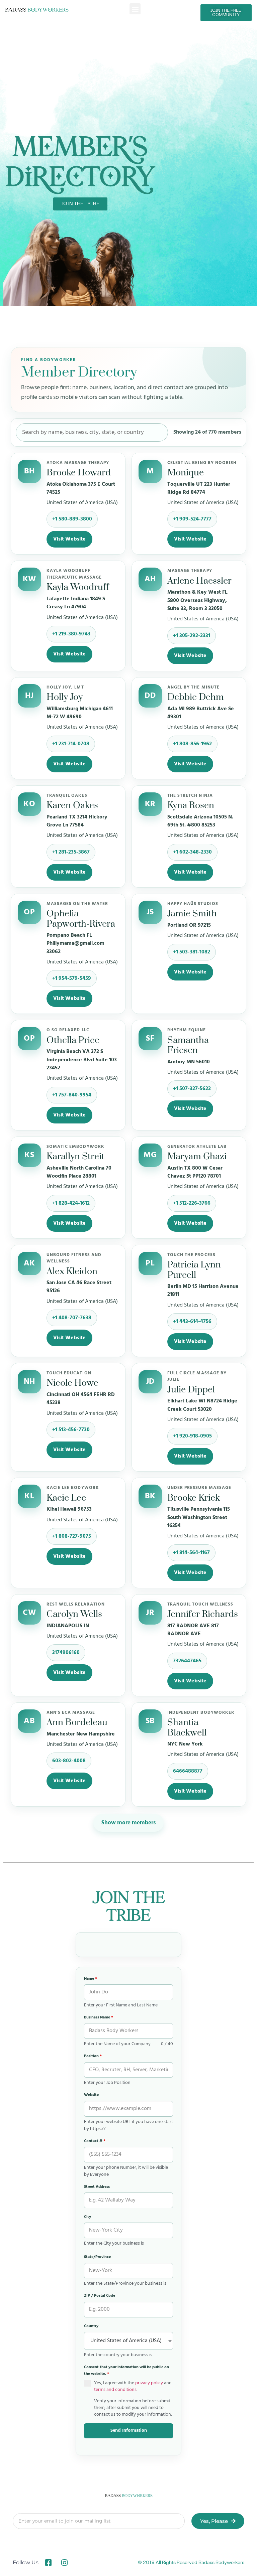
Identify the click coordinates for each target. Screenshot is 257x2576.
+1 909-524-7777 (192, 519)
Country (91, 2326)
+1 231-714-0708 (71, 744)
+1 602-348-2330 (192, 852)
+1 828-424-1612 (71, 1203)
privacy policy (149, 2383)
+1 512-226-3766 (192, 1203)
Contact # (95, 2141)
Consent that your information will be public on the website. (126, 2371)
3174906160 (66, 1653)
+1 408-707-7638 (72, 1318)
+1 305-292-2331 (192, 636)
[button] (135, 9)
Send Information (129, 2431)
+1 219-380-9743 (71, 634)
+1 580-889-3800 (72, 519)
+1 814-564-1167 (191, 1553)
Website (91, 2095)
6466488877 (188, 1771)
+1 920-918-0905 (192, 1436)
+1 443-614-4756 (192, 1322)
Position (93, 2056)
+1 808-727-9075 (72, 1536)
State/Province (97, 2257)
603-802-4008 (69, 1761)
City (88, 2217)
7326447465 (187, 1661)
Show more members (128, 1823)
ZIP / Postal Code (100, 2296)
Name (91, 1979)
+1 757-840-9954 (72, 1095)
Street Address (97, 2187)
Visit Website (69, 539)
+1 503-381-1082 (192, 952)
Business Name (99, 2017)
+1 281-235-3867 (71, 852)
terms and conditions (115, 2390)
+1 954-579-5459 (72, 978)
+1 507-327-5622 (192, 1089)
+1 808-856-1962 (192, 744)
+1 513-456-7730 (71, 1430)
